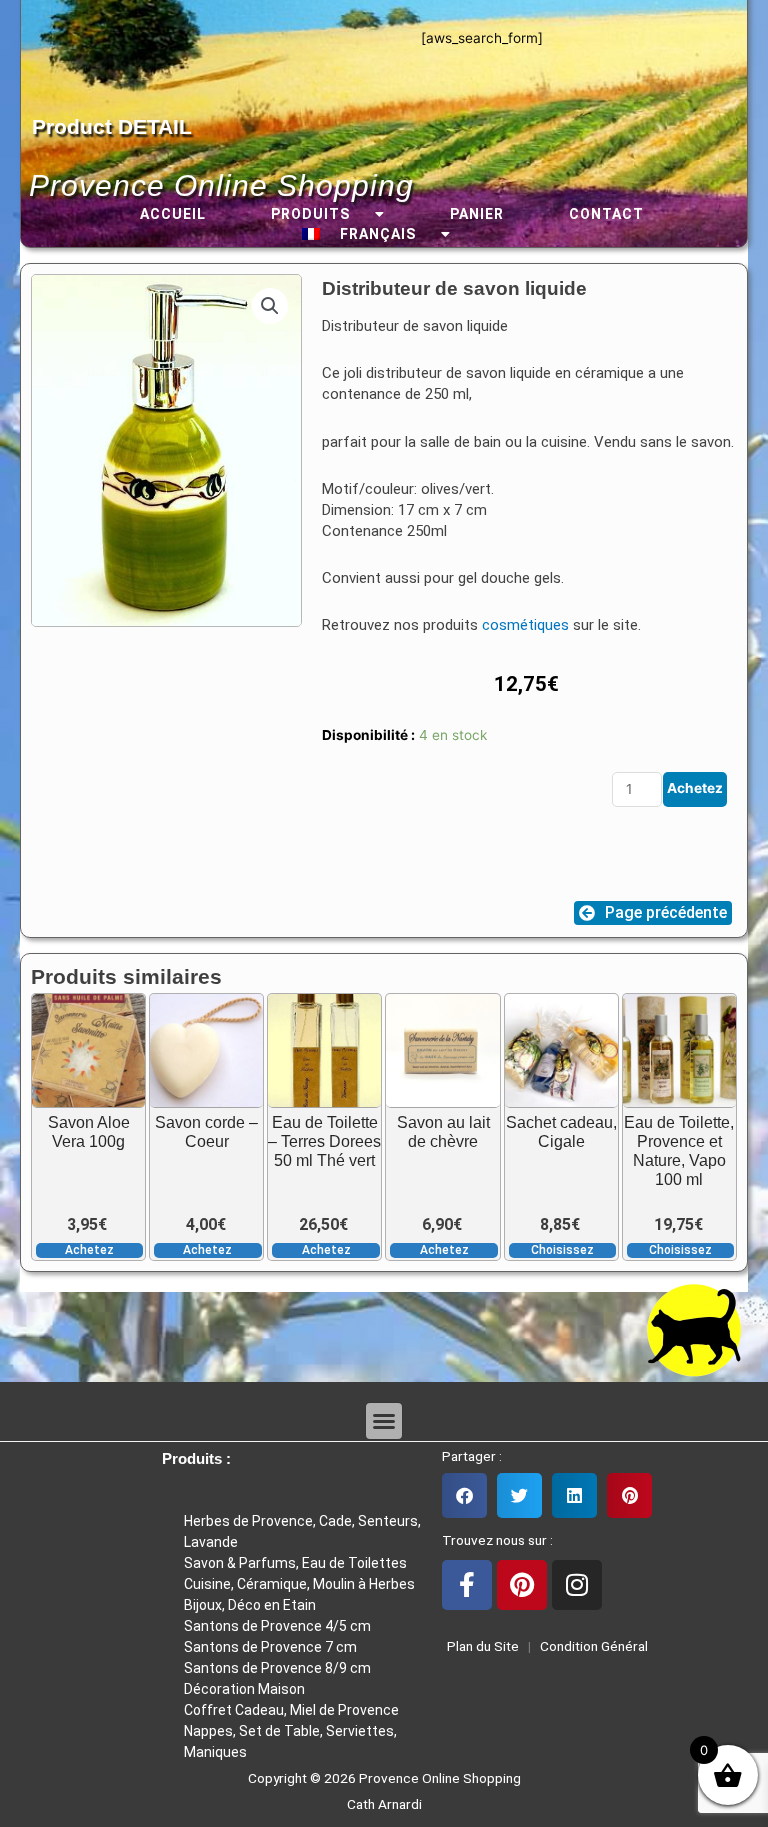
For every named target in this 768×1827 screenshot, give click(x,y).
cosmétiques (525, 625)
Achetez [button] (89, 1250)
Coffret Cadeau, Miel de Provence (291, 1710)
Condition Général (592, 1646)
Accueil (173, 214)
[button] (270, 306)
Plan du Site (480, 1646)
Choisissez (562, 1250)
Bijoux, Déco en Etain (250, 1605)
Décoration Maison (244, 1689)
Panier (477, 214)
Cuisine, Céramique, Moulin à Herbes (299, 1584)
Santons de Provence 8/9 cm (277, 1668)
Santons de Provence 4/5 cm (277, 1626)
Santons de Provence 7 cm (270, 1647)
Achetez (695, 788)
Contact (606, 214)
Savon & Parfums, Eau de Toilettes (295, 1563)
